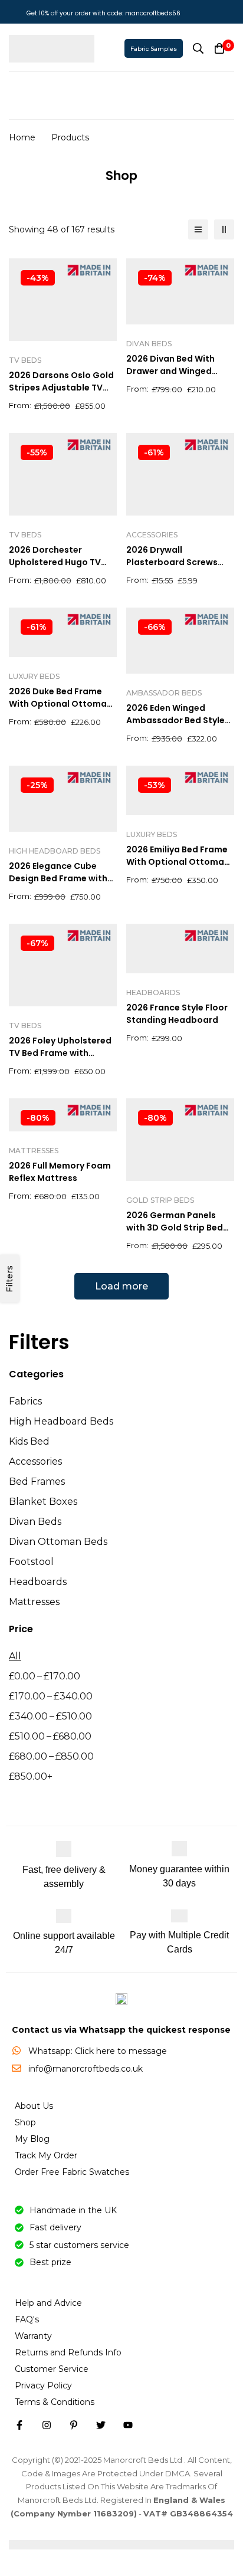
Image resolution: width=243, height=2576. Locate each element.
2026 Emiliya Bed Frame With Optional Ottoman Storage (178, 862)
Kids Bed (29, 1441)
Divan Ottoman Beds (58, 1542)
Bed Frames (37, 1481)
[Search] (198, 48)
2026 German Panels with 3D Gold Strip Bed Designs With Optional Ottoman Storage (175, 1234)
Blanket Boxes (43, 1502)
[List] (198, 229)
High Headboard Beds (61, 1421)
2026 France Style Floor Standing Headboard (177, 1014)
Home (22, 137)
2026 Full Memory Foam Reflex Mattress (60, 1172)
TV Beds (25, 360)
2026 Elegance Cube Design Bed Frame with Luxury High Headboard (59, 878)
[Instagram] (47, 2425)
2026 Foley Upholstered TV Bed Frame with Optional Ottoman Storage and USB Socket (62, 1059)
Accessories (35, 1461)
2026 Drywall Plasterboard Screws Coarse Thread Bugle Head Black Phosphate (175, 568)
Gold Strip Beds (160, 1200)
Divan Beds (35, 1522)
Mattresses (34, 1602)
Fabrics (25, 1401)
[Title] (128, 2425)
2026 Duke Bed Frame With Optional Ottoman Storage (60, 704)
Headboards (38, 1582)
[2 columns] (224, 229)
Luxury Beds (34, 676)
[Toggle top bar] (231, 12)
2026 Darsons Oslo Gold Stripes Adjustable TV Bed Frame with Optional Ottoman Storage (63, 394)
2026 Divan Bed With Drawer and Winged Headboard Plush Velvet (178, 371)
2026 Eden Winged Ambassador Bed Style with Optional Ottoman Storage (177, 726)
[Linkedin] (74, 2425)
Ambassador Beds (164, 693)
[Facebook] (19, 2425)
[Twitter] (101, 2425)
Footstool (31, 1562)
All (15, 1656)
